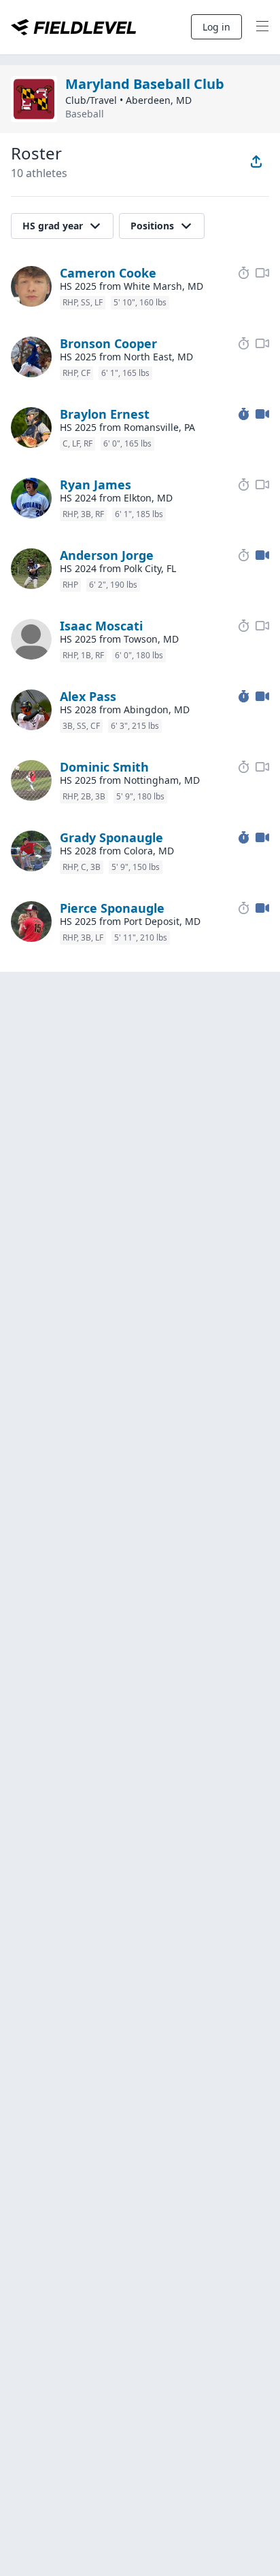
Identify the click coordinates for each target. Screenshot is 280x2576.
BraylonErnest (105, 414)
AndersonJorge (107, 555)
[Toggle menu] (262, 27)
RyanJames (95, 485)
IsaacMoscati (101, 626)
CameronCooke (108, 273)
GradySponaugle (111, 837)
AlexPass (88, 696)
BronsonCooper (108, 343)
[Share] (256, 162)
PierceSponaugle (112, 908)
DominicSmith (104, 767)
